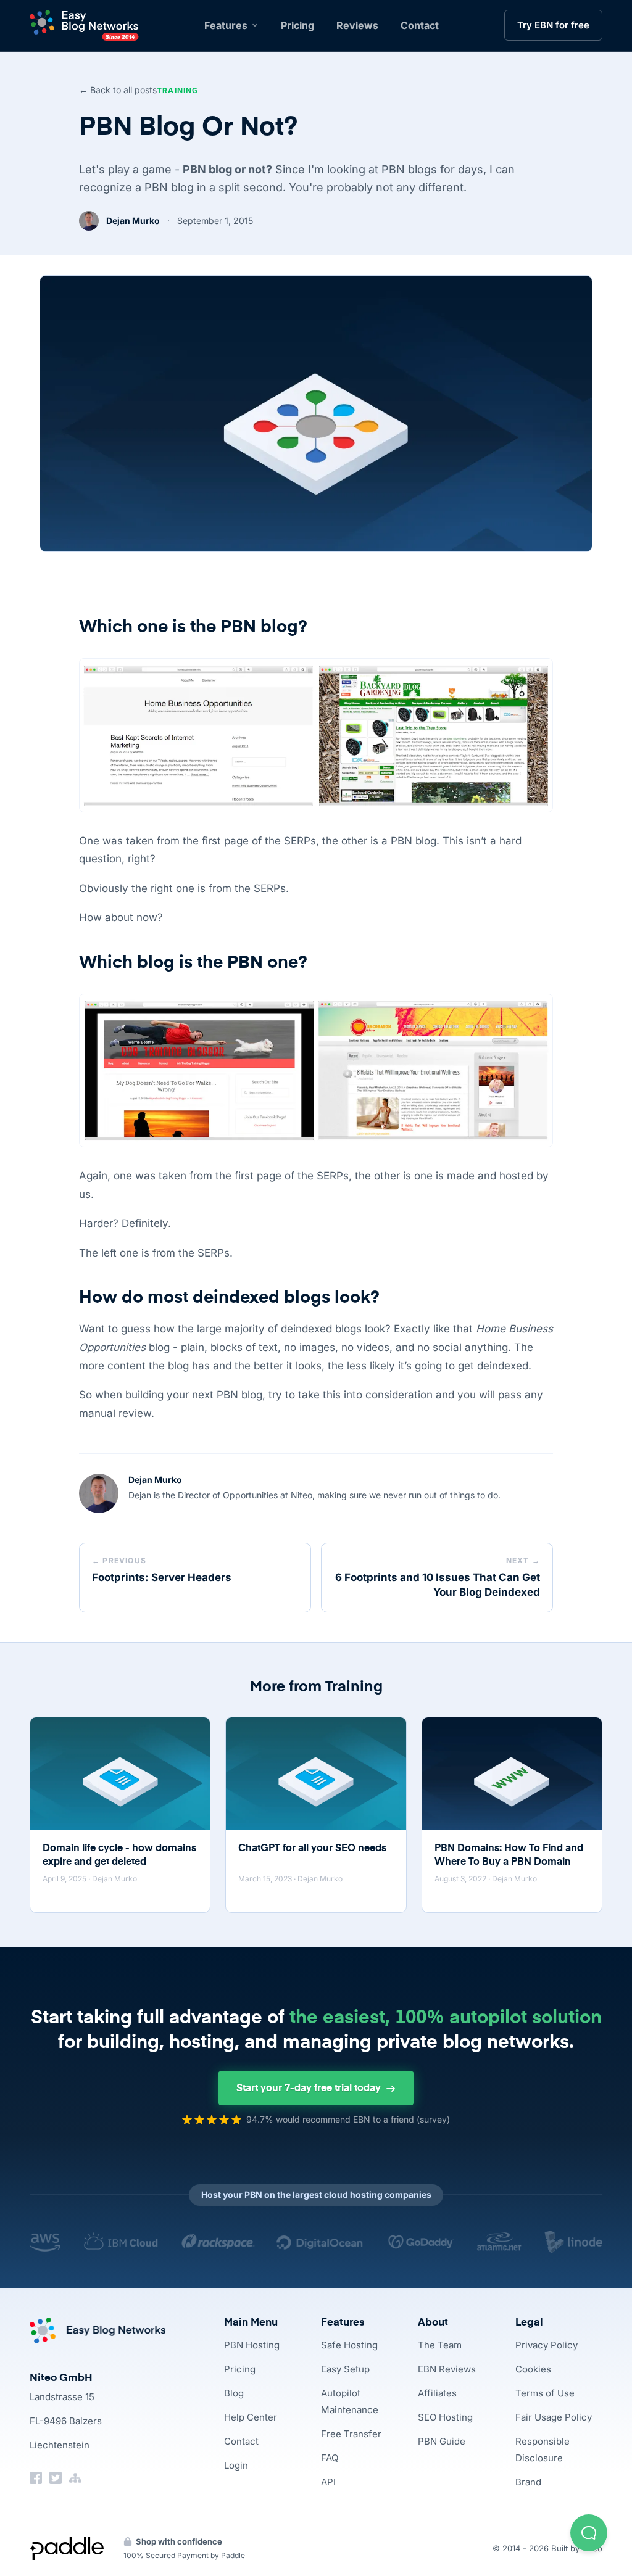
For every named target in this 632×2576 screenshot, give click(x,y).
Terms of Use (545, 2393)
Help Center (251, 2417)
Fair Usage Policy (554, 2417)
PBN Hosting (252, 2345)
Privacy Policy (547, 2345)
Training (178, 90)
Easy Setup (345, 2369)
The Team (440, 2345)
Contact (420, 25)
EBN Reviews (447, 2369)
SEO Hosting (445, 2417)
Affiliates (437, 2393)
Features (226, 25)
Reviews (357, 25)
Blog (234, 2393)
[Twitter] (56, 2478)
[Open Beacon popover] (589, 2533)
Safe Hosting (349, 2345)
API (328, 2482)
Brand (528, 2482)
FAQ (330, 2458)
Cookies (533, 2369)
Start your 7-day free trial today (309, 2089)
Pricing (297, 25)
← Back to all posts (118, 90)
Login (236, 2465)
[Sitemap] (75, 2478)
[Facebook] (36, 2478)
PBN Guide (442, 2441)
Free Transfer (351, 2434)
